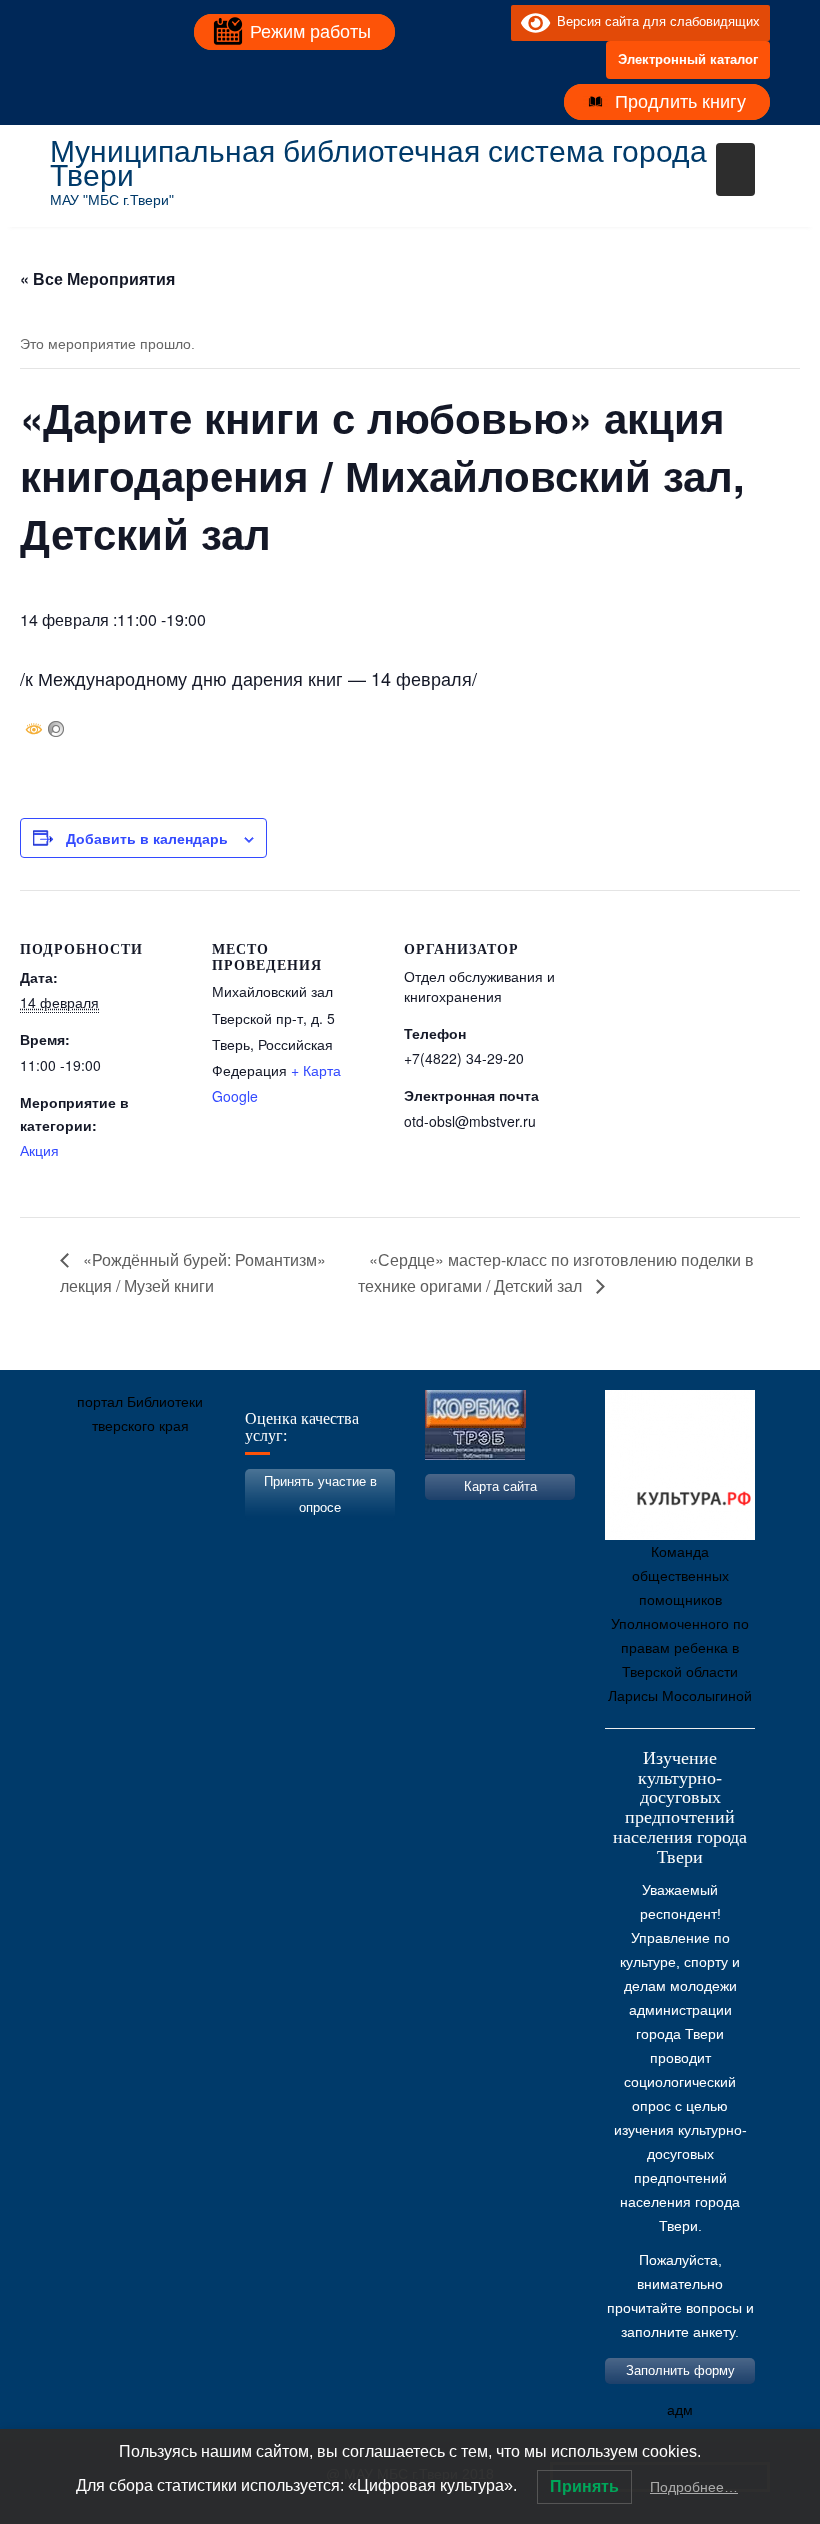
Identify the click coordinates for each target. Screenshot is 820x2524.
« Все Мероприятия (97, 278)
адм (680, 2410)
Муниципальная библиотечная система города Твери (378, 163)
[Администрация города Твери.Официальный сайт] (95, 1520)
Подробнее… (694, 2487)
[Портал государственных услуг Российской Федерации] (155, 1520)
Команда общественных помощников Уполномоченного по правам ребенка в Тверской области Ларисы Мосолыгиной (680, 1624)
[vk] (455, 22)
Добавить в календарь (147, 838)
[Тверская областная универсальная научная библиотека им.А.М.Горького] (215, 1520)
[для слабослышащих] (491, 22)
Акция (39, 1150)
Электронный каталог (688, 59)
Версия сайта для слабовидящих (655, 21)
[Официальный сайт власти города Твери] (455, 1520)
